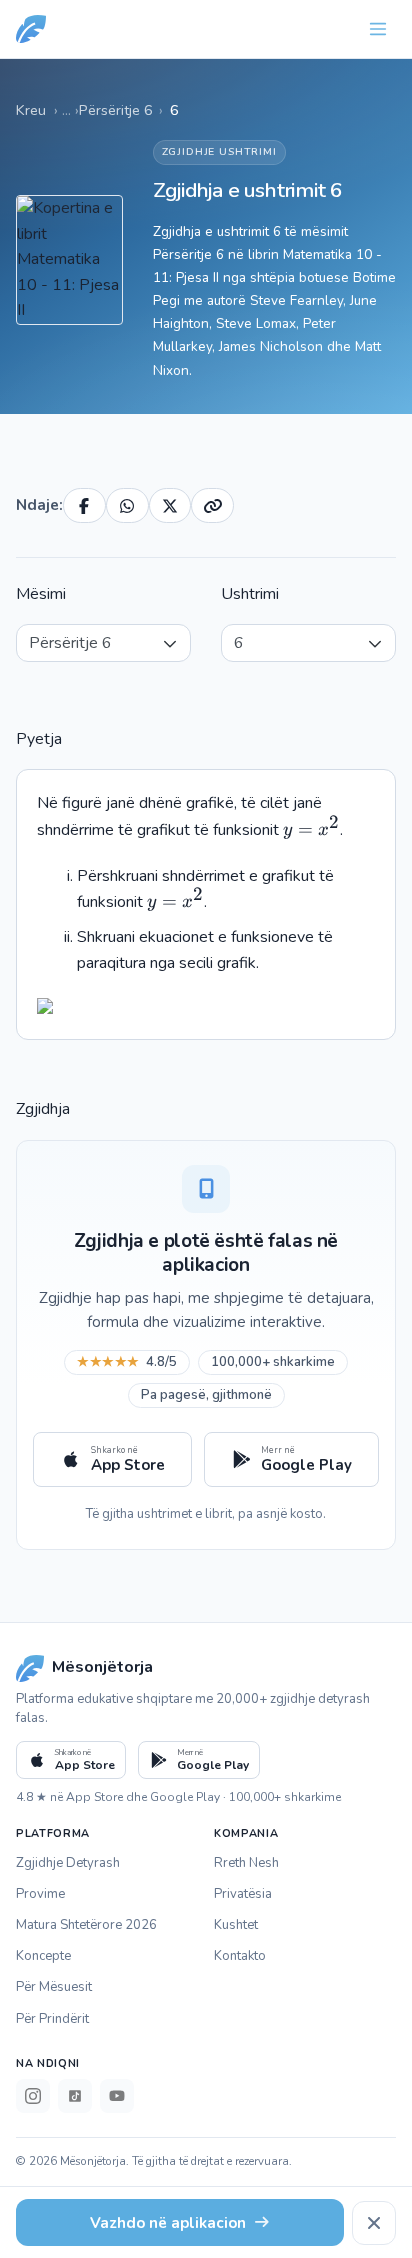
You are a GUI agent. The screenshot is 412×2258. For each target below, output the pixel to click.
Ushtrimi (250, 594)
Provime (40, 1894)
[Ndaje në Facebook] (84, 506)
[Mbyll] (374, 2223)
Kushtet (236, 1925)
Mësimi (41, 594)
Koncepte (43, 1956)
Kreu (31, 110)
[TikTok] (75, 2096)
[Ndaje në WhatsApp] (127, 506)
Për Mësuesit (54, 1987)
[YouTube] (117, 2096)
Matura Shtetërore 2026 (86, 1925)
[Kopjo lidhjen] (212, 506)
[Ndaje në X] (170, 506)
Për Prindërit (52, 2019)
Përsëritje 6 (116, 110)
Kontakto (240, 1956)
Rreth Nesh (246, 1863)
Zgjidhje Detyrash (68, 1863)
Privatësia (243, 1894)
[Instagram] (33, 2096)
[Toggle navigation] (378, 29)
